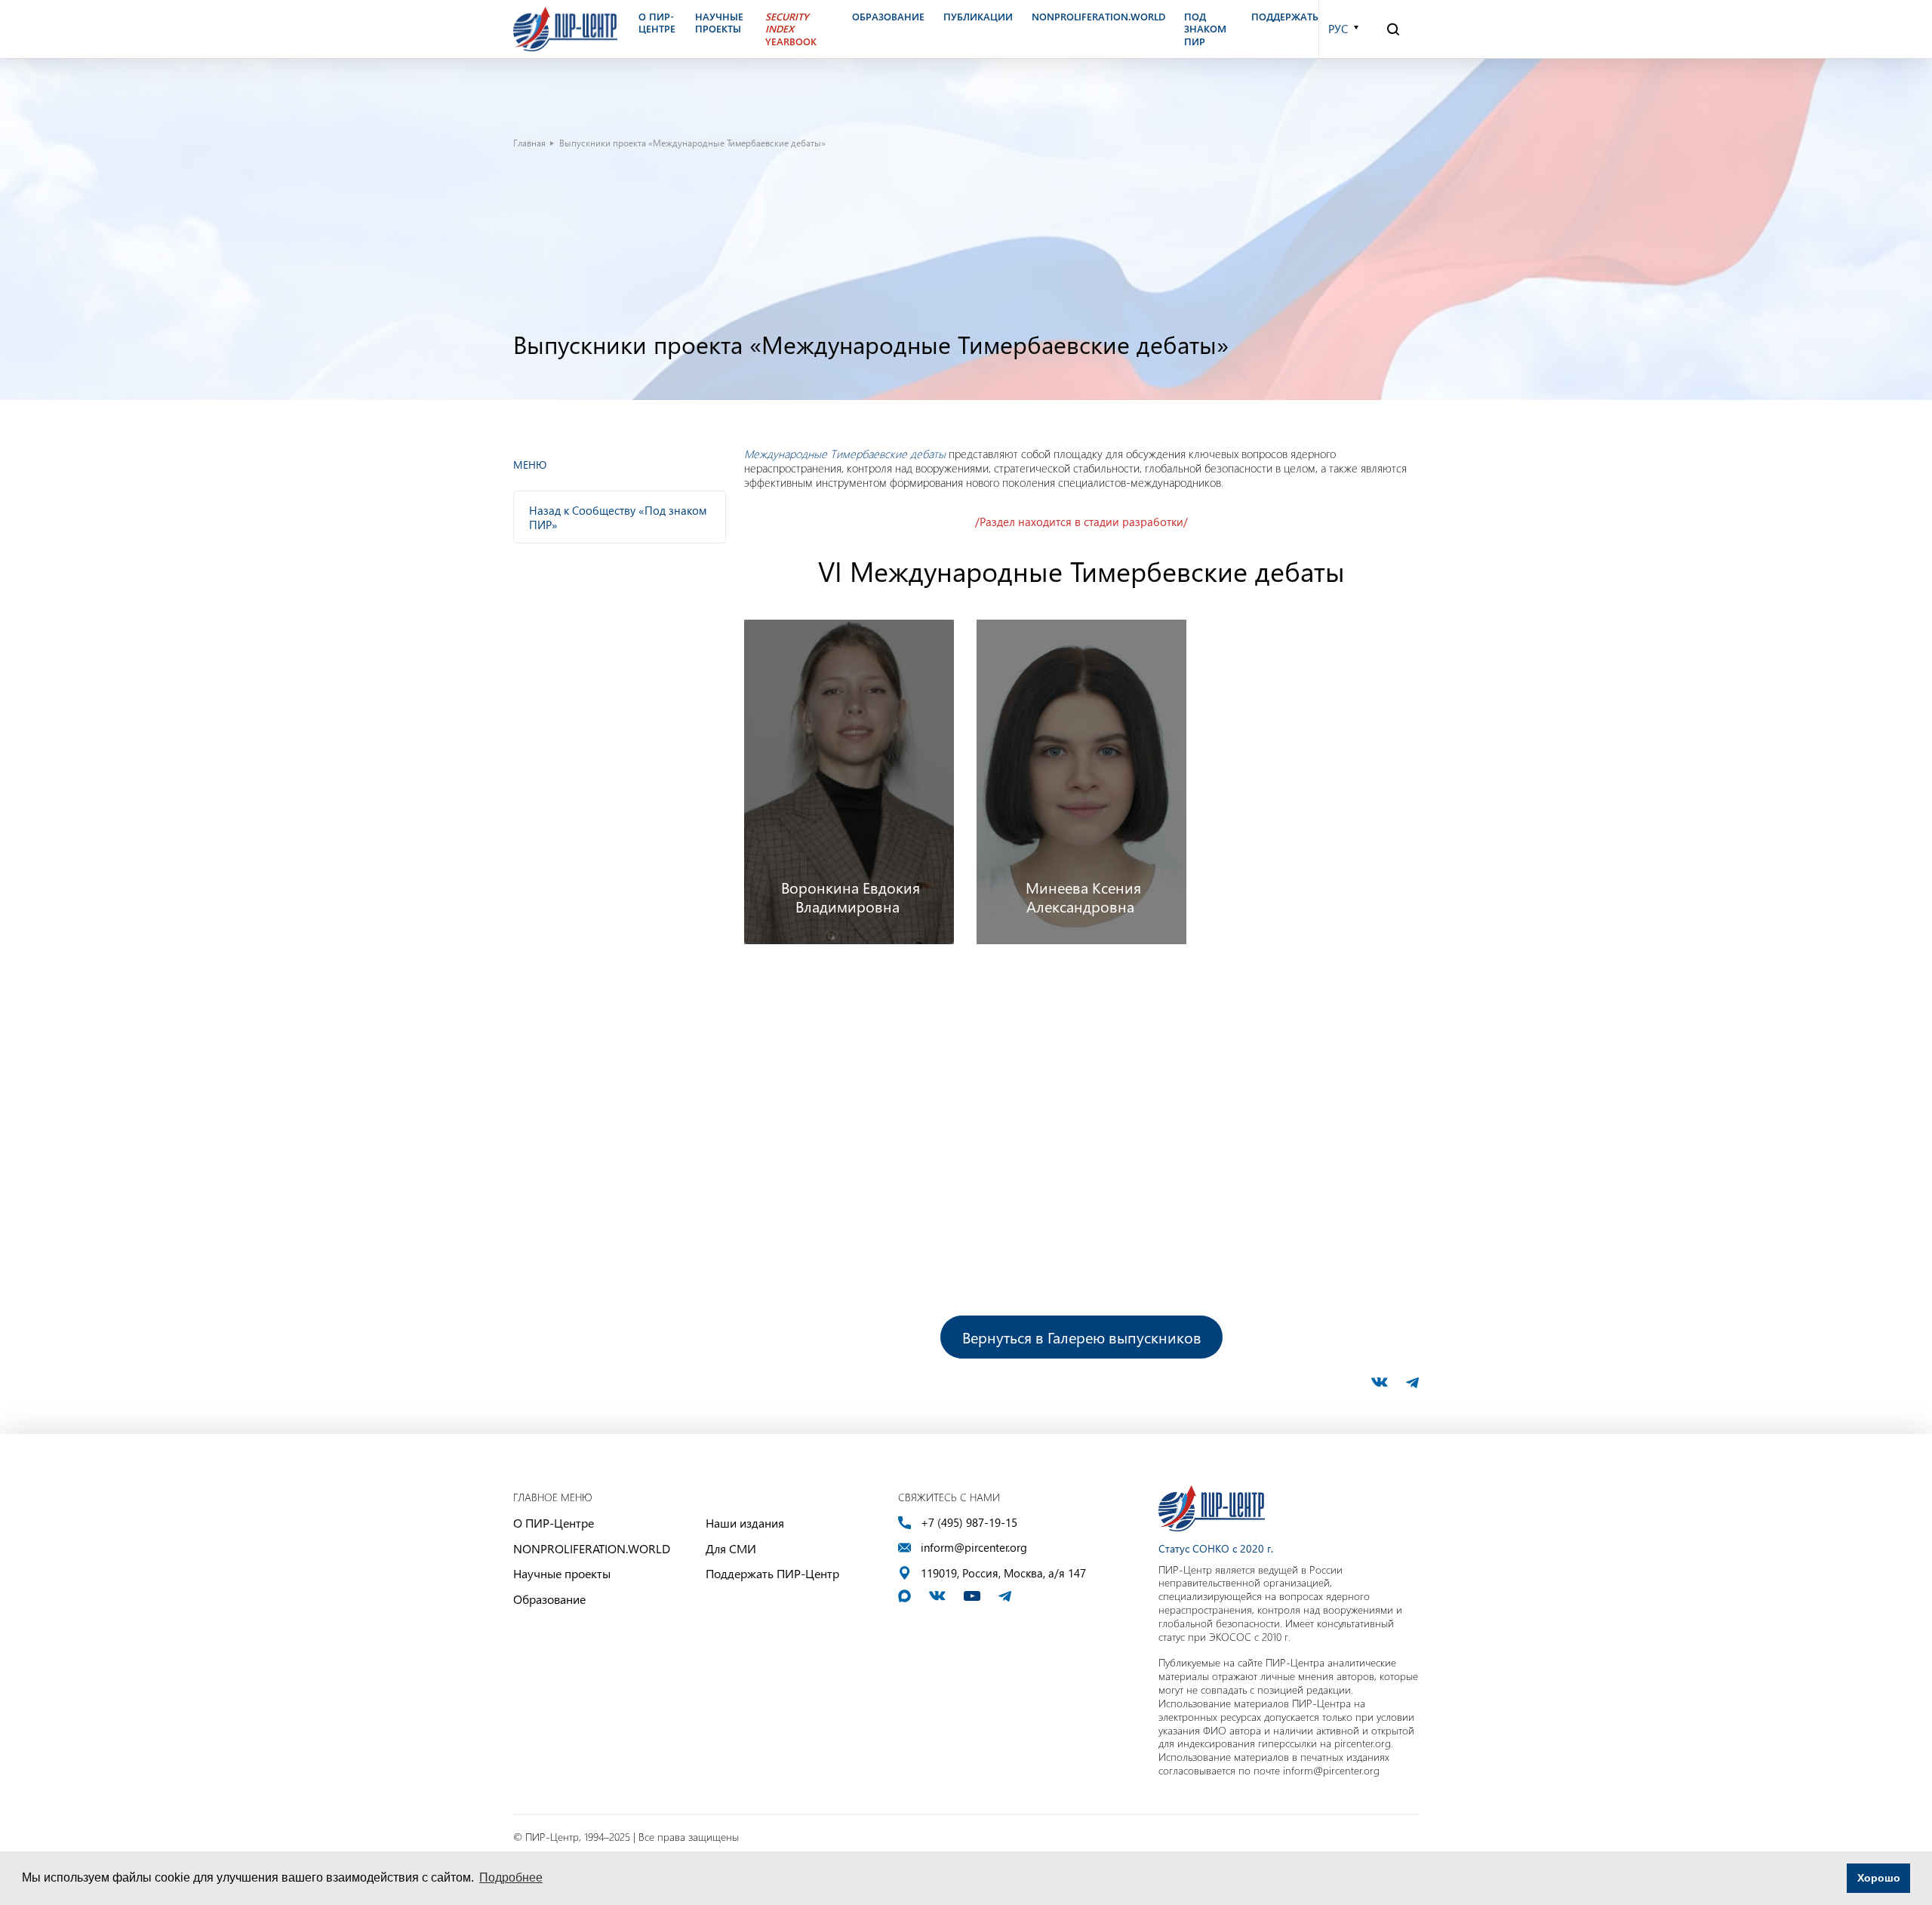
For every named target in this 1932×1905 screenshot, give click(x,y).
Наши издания (745, 1523)
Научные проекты (562, 1573)
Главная (529, 143)
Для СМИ (731, 1548)
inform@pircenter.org (974, 1548)
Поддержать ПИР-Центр (772, 1573)
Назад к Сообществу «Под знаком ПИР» (618, 517)
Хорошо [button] (1879, 1878)
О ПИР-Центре (554, 1523)
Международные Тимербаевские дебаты (845, 454)
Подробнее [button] (511, 1877)
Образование (549, 1599)
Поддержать (1285, 17)
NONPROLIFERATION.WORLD (592, 1548)
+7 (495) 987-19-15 (969, 1523)
